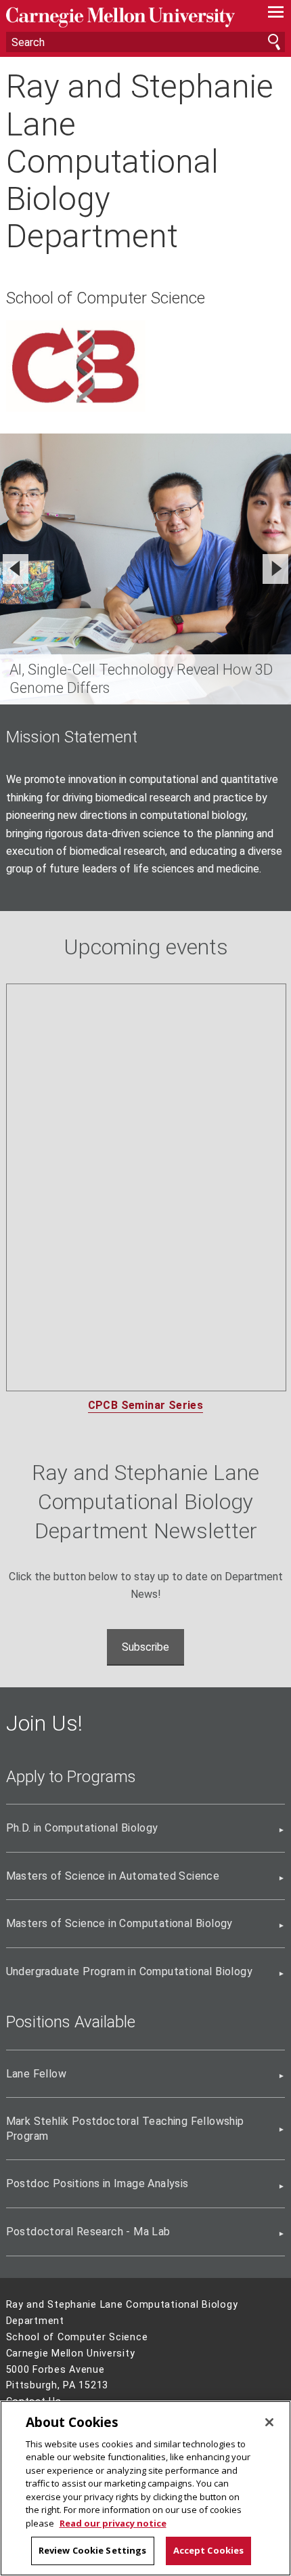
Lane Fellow (36, 2074)
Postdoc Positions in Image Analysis (97, 2183)
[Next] (275, 569)
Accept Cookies (209, 2550)
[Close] (269, 2422)
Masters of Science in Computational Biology (119, 1923)
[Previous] (16, 569)
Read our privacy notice (113, 2523)
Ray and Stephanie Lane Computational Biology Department (140, 161)
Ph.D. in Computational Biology (82, 1828)
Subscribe (145, 1647)
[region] (145, 2488)
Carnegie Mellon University (125, 17)
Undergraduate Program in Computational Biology (129, 1971)
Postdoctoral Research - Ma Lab (88, 2232)
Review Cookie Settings (93, 2550)
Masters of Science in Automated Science (113, 1876)
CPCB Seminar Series (146, 1405)
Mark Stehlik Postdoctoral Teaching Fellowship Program (125, 2129)
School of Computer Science (106, 298)
